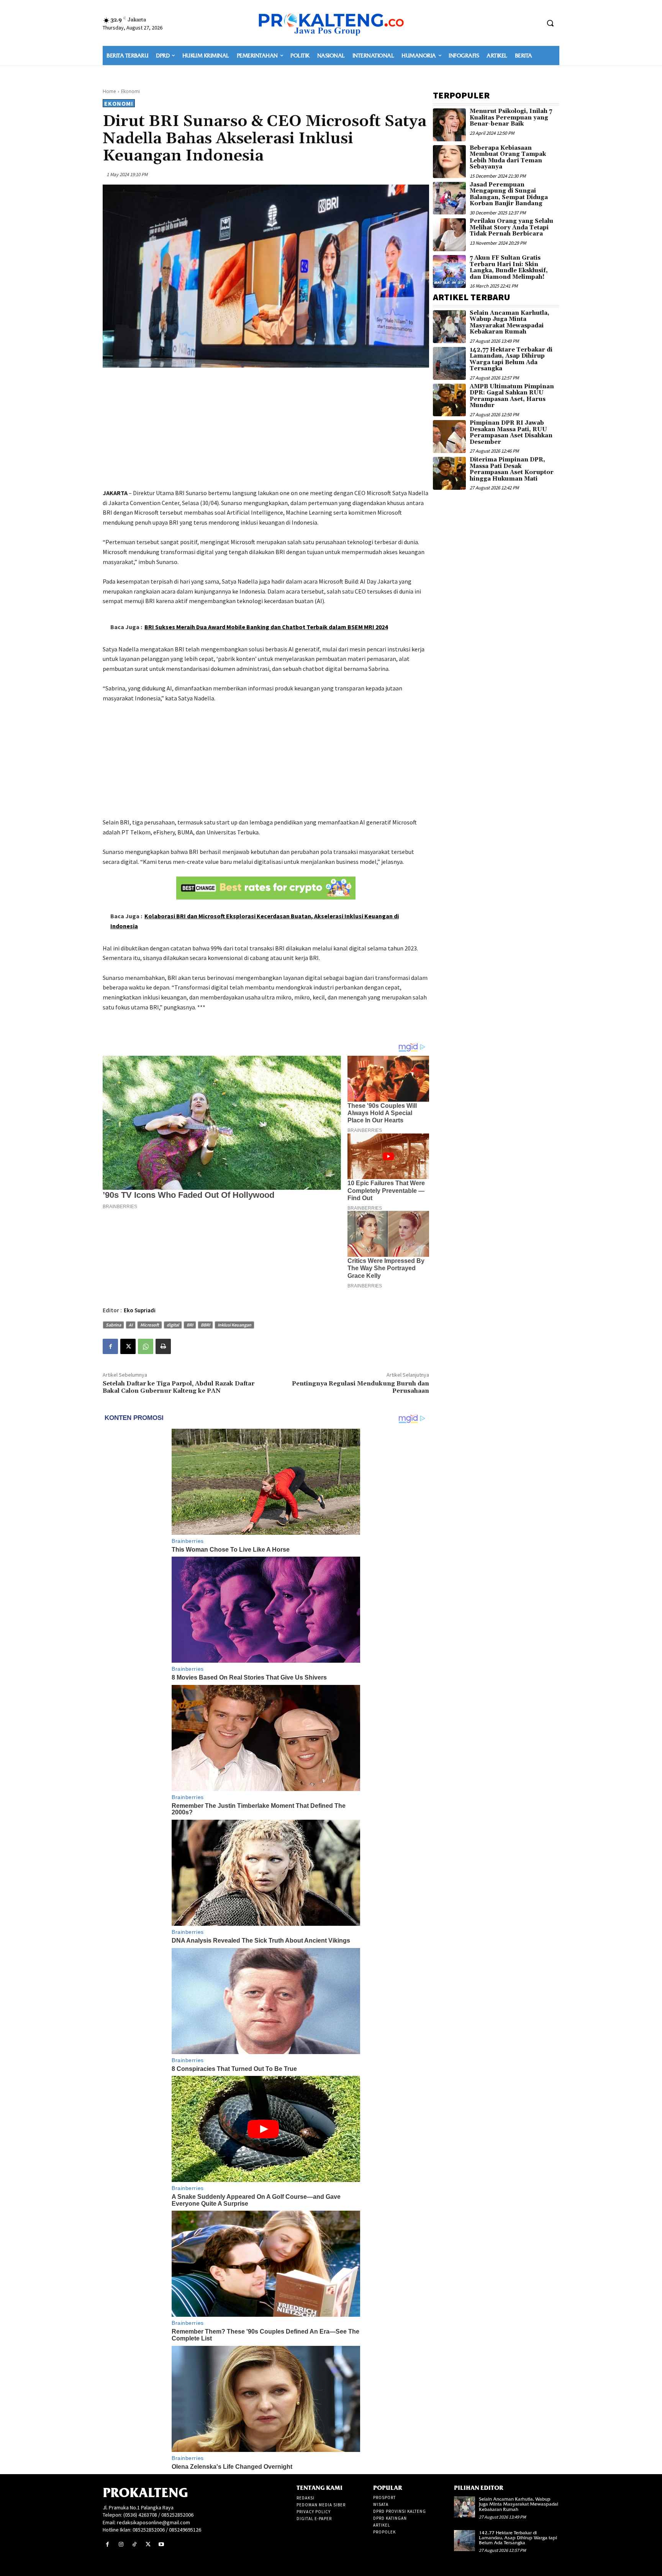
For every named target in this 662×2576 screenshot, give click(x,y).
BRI (190, 1325)
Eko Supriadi (140, 1310)
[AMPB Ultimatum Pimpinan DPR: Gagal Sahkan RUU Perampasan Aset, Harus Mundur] (449, 400)
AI (131, 1325)
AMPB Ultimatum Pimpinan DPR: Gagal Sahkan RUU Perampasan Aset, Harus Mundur (512, 396)
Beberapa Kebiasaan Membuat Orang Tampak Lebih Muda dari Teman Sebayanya (508, 158)
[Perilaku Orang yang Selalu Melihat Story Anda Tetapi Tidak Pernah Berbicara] (449, 235)
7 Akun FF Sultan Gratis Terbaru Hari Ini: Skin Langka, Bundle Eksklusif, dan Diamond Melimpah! (509, 267)
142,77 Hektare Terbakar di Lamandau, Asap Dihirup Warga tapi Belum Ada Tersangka (511, 359)
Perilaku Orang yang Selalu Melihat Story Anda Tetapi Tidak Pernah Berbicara (511, 227)
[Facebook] (110, 1346)
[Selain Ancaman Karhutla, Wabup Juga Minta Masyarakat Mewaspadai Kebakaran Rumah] (449, 327)
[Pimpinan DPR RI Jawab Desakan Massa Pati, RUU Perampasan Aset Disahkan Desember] (449, 437)
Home (109, 91)
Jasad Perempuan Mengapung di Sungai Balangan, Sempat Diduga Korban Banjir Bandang (509, 194)
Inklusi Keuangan (234, 1325)
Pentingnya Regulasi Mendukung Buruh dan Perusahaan (360, 1387)
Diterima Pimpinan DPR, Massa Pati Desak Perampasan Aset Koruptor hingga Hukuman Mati (512, 469)
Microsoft (150, 1325)
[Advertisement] (266, 429)
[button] (550, 23)
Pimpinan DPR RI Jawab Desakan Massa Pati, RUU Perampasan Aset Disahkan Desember (511, 433)
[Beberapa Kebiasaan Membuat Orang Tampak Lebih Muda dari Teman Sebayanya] (449, 162)
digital (173, 1325)
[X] (128, 1346)
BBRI (205, 1325)
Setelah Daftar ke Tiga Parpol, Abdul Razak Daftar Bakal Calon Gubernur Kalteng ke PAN (179, 1387)
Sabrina (113, 1325)
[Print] (163, 1346)
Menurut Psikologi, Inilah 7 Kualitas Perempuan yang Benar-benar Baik (511, 118)
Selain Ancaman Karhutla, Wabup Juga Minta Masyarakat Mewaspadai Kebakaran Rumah (510, 323)
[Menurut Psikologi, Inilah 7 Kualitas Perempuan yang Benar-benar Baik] (449, 125)
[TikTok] (134, 2544)
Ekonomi (130, 91)
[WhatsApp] (146, 1346)
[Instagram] (121, 2544)
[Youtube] (161, 2544)
